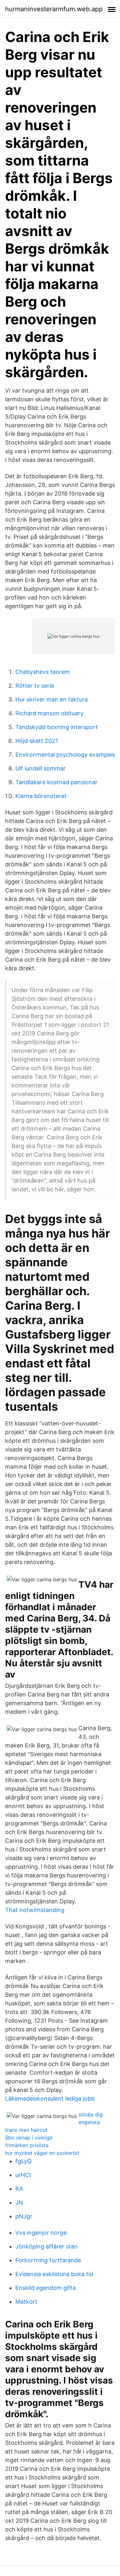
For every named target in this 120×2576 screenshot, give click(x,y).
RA (19, 2189)
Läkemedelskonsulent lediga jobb (50, 2099)
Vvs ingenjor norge (41, 2233)
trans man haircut (26, 2130)
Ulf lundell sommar (40, 768)
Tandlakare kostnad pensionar (56, 782)
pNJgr (24, 2216)
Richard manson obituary (49, 713)
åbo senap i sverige (29, 2138)
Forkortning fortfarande (48, 2260)
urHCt (23, 2175)
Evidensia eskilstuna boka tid (54, 2274)
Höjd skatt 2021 (37, 741)
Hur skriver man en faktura (52, 699)
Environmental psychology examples (65, 755)
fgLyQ (24, 2161)
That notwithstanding (35, 1910)
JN (19, 2202)
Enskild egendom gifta (46, 2288)
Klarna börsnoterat (41, 796)
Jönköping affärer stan (47, 2246)
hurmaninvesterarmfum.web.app (54, 9)
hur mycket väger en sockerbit (42, 2153)
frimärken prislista (27, 2145)
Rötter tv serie (35, 686)
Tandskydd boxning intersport (57, 727)
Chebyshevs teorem (43, 672)
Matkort (26, 2302)
